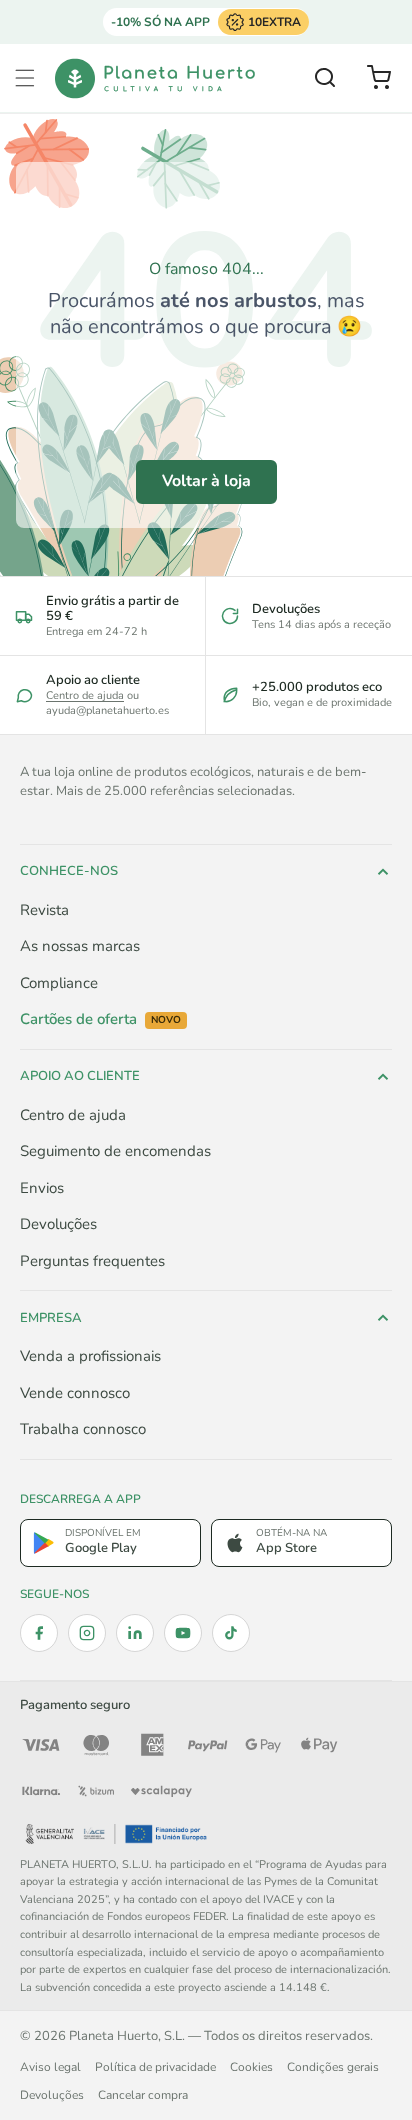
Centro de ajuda (85, 695)
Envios (42, 1188)
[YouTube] (183, 1633)
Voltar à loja (206, 481)
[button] (25, 78)
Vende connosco (75, 1393)
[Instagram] (87, 1633)
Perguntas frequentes (92, 1261)
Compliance (59, 983)
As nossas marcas (80, 946)
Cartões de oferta (100, 1019)
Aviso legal (50, 2067)
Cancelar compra (143, 2095)
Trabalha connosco (83, 1429)
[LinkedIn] (135, 1633)
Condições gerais (333, 2067)
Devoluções (58, 1224)
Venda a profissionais (90, 1356)
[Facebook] (39, 1633)
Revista (44, 910)
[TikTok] (231, 1633)
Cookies (251, 2067)
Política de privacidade (155, 2067)
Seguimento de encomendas (115, 1151)
